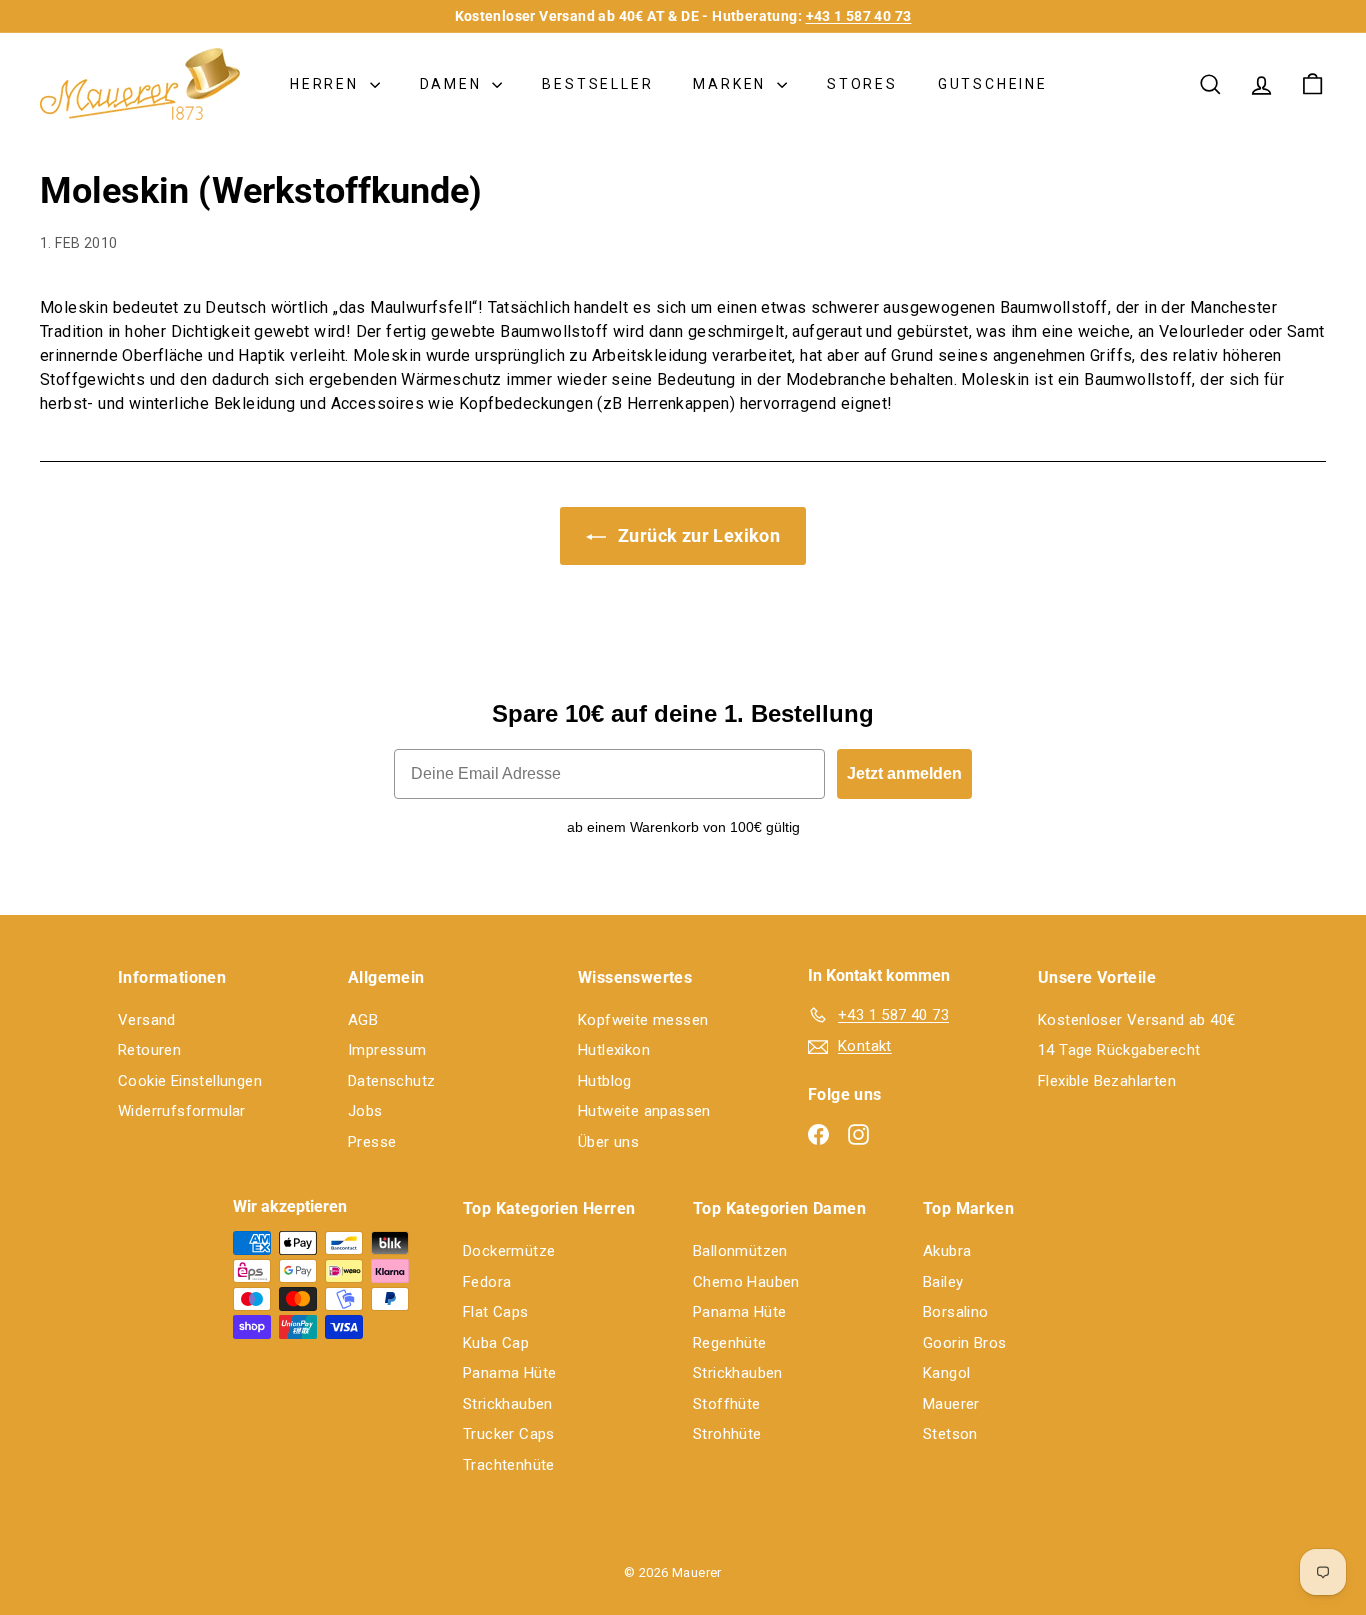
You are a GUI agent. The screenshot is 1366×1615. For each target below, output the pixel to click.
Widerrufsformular (182, 1111)
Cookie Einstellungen (190, 1081)
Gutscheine (993, 84)
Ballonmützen (740, 1251)
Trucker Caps (509, 1434)
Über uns (608, 1142)
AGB (363, 1020)
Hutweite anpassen (644, 1111)
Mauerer (951, 1404)
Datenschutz (391, 1081)
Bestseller (597, 84)
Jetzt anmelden (904, 773)
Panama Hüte (509, 1373)
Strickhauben (508, 1404)
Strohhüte (727, 1434)
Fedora (487, 1282)
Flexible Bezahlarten (1107, 1081)
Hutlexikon (614, 1050)
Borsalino (956, 1312)
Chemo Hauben (746, 1282)
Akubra (947, 1251)
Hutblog (605, 1081)
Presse (372, 1142)
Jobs (365, 1111)
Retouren (149, 1050)
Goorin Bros (964, 1343)
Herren (327, 84)
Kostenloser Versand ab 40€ (1136, 1020)
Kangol (946, 1373)
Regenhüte (730, 1343)
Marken (732, 84)
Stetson (950, 1434)
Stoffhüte (727, 1404)
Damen (454, 84)
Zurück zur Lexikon (697, 535)
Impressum (387, 1050)
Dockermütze (509, 1251)
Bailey (943, 1282)
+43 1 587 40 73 (859, 16)
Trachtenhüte (509, 1465)
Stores (862, 84)
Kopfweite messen (643, 1020)
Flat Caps (496, 1312)
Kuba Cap (496, 1343)
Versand (147, 1020)
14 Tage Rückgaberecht (1119, 1050)
